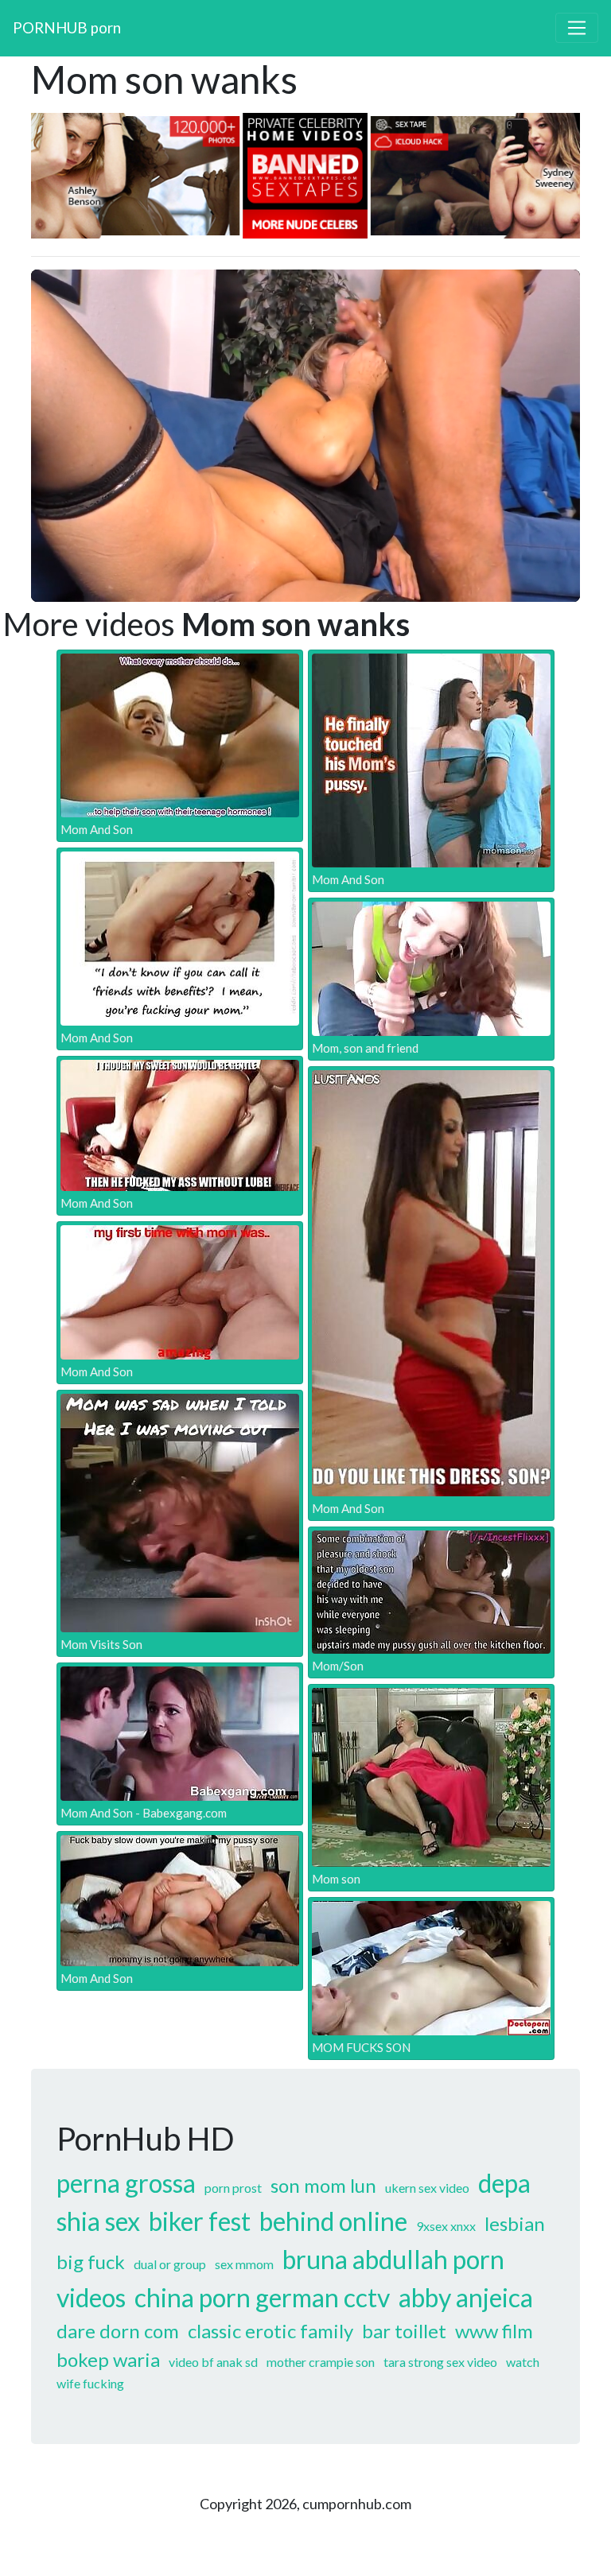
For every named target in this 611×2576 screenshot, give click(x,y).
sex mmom (244, 2264)
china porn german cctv (262, 2297)
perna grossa (126, 2183)
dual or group (170, 2264)
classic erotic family (270, 2331)
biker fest (200, 2221)
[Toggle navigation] (577, 28)
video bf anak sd (213, 2362)
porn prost (233, 2188)
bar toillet (404, 2331)
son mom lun (323, 2185)
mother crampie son (321, 2362)
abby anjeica (466, 2297)
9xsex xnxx (446, 2226)
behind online (333, 2221)
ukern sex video (427, 2188)
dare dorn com (118, 2331)
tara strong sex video (440, 2362)
